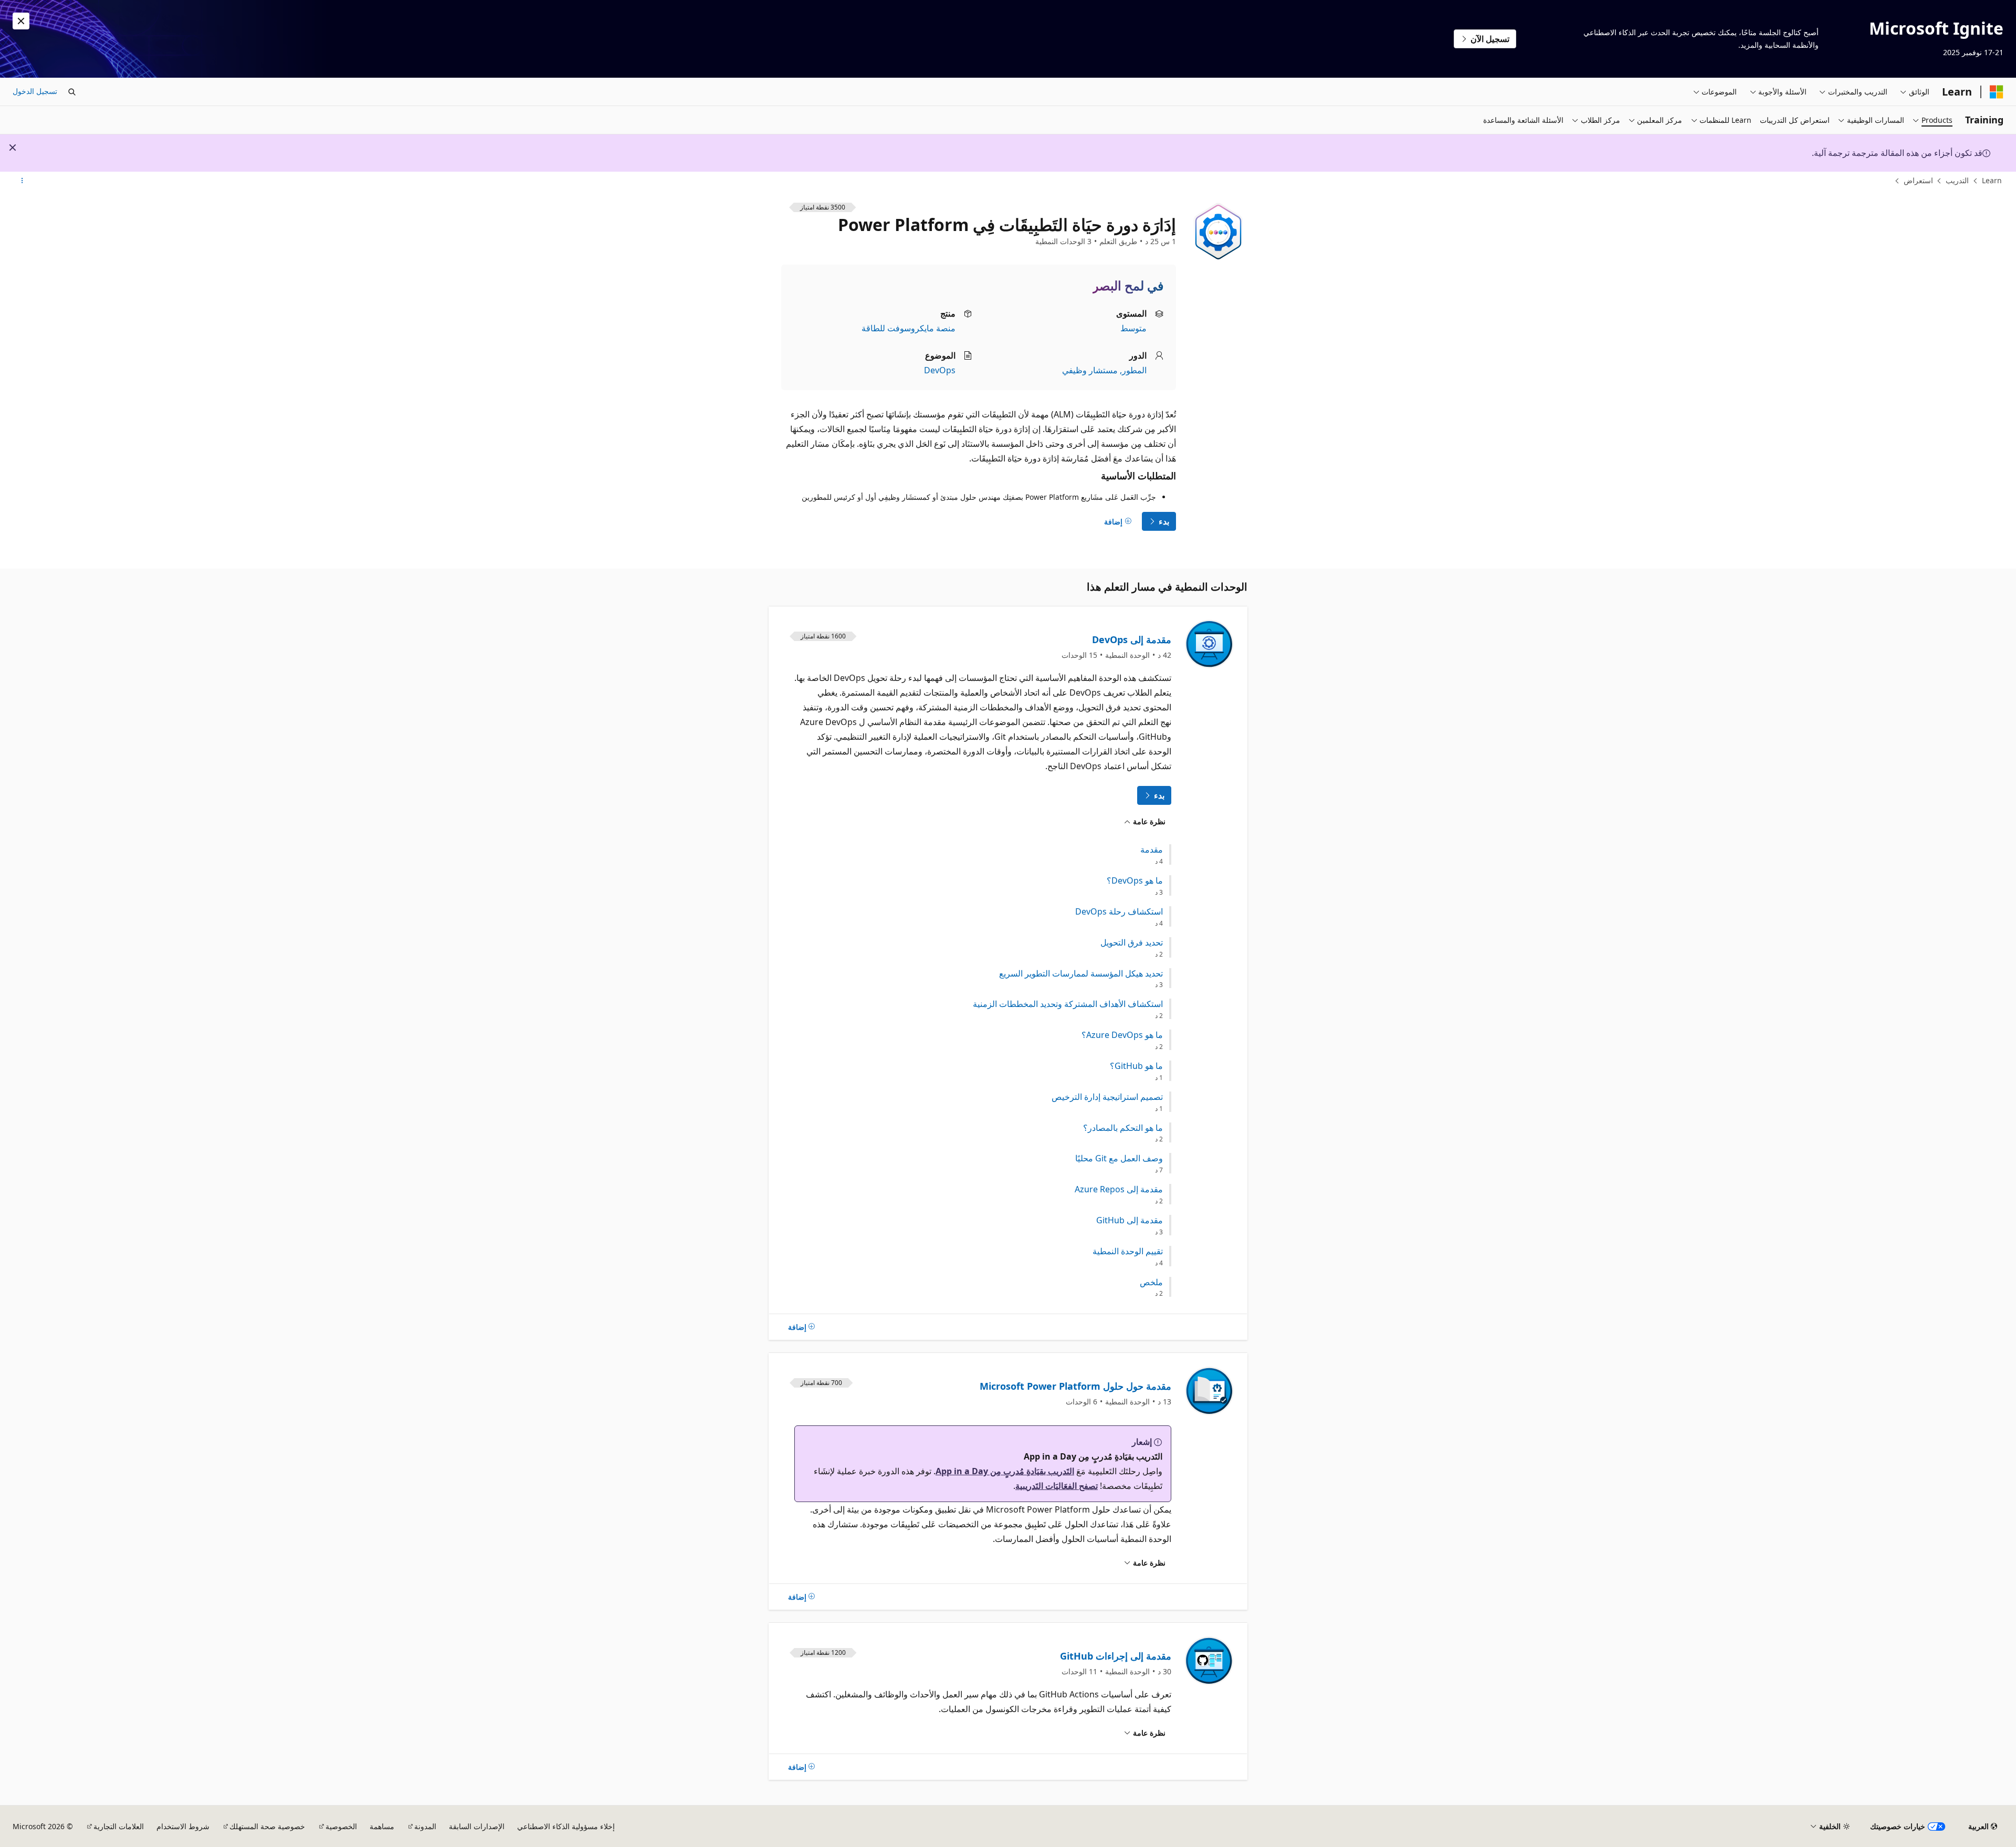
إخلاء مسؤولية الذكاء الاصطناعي (566, 1826)
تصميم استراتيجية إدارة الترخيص (1107, 1097)
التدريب (1957, 180)
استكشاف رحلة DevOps (1119, 912)
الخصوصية (341, 1826)
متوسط (1133, 328)
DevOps (940, 370)
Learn (1992, 180)
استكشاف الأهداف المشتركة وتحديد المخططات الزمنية (1068, 1004)
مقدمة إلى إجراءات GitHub (1116, 1656)
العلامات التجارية (119, 1826)
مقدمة (1152, 850)
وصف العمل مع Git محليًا (1119, 1158)
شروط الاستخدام (183, 1826)
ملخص (1151, 1282)
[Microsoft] (1997, 92)
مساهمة (382, 1826)
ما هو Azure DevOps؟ (1122, 1035)
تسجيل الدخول (35, 91)
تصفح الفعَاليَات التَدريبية (1057, 1486)
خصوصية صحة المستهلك (267, 1826)
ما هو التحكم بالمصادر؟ (1123, 1128)
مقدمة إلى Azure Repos (1119, 1189)
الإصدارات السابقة (477, 1826)
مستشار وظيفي (1090, 370)
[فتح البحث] (72, 92)
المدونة (425, 1826)
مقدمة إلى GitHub (1130, 1220)
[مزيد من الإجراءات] (22, 181)
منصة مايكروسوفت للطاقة (909, 328)
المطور (1134, 370)
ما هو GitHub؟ (1136, 1066)
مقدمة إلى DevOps (1132, 639)
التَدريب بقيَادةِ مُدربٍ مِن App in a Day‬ (1005, 1471)
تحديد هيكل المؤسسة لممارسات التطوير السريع (1081, 974)
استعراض (1918, 180)
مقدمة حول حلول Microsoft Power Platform (1075, 1386)
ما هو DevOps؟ (1135, 881)
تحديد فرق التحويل (1132, 943)
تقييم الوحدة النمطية (1128, 1251)
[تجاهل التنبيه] (21, 21)
